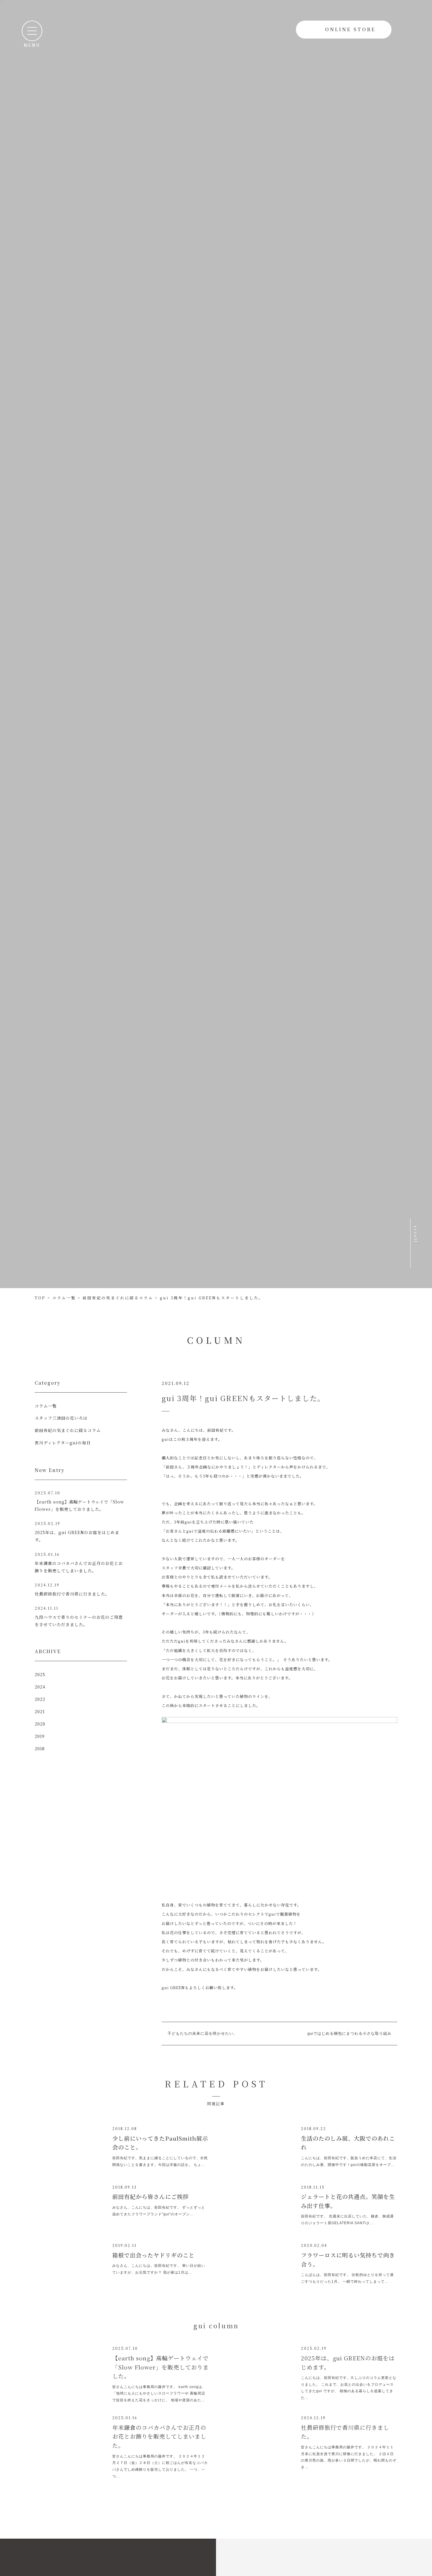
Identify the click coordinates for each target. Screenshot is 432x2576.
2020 (40, 1724)
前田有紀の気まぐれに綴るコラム (68, 1430)
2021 (40, 1711)
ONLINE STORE (350, 29)
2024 (40, 1687)
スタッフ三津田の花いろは (61, 1418)
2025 (40, 1674)
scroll (416, 1254)
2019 (40, 1736)
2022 (40, 1699)
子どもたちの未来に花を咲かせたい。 (202, 2033)
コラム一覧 (46, 1406)
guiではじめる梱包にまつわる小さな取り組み (349, 2033)
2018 (40, 1749)
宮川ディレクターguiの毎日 (63, 1443)
